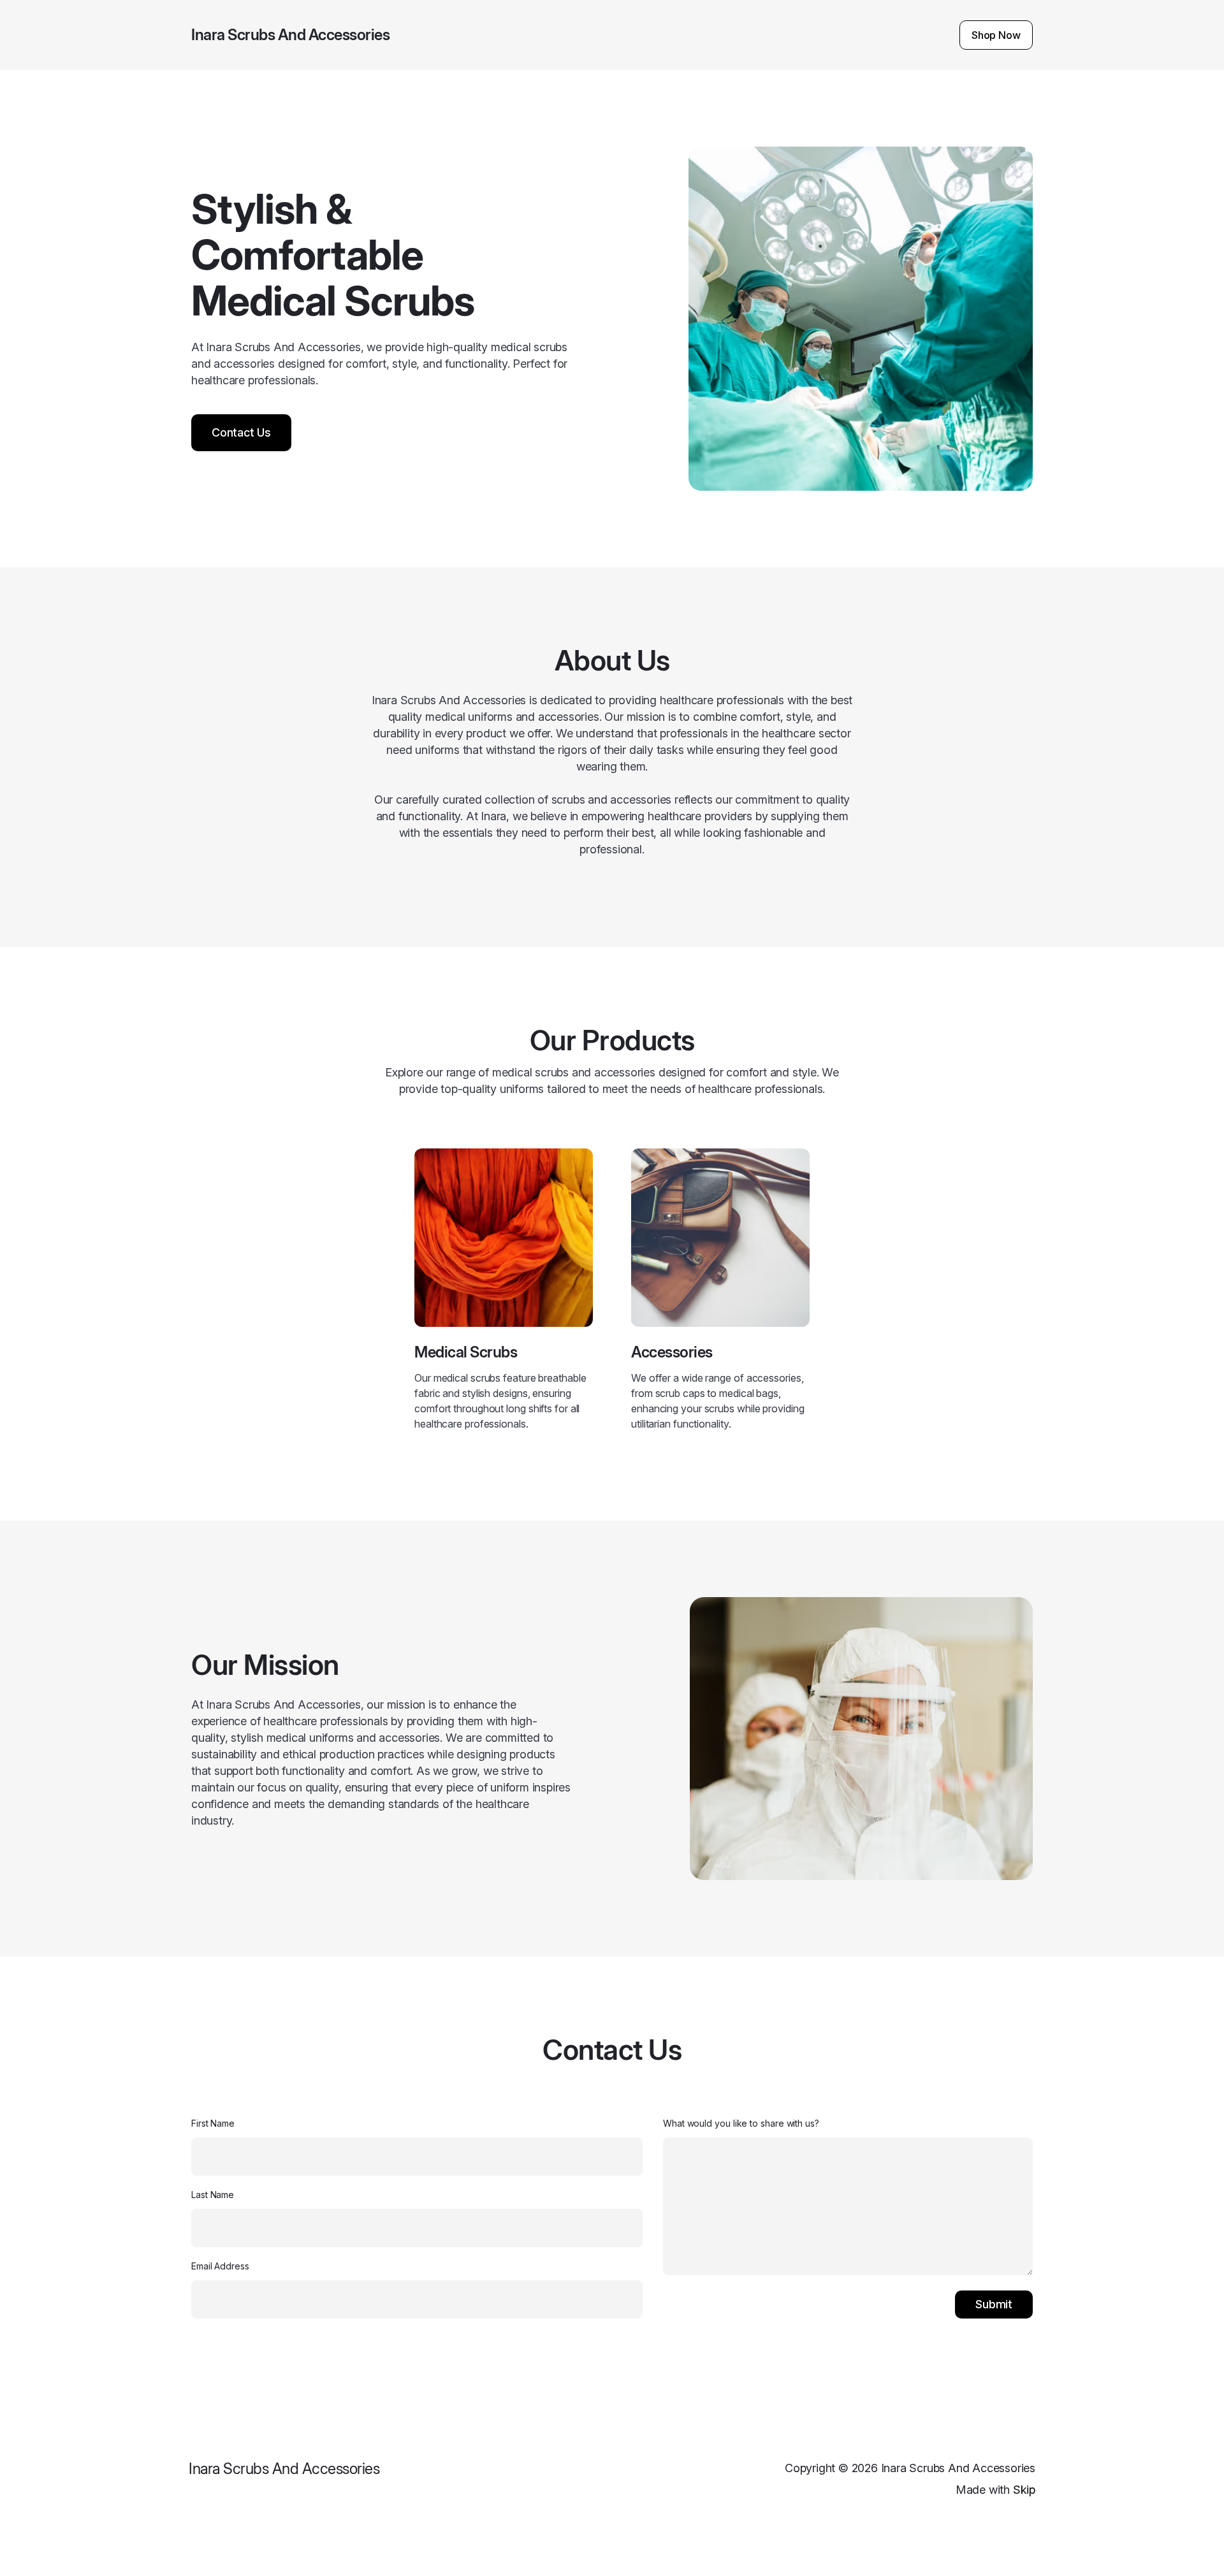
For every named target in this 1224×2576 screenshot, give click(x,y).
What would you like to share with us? (741, 2123)
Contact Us (241, 432)
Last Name (213, 2195)
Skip (1024, 2490)
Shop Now (996, 35)
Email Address (220, 2266)
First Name (213, 2123)
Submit (994, 2304)
